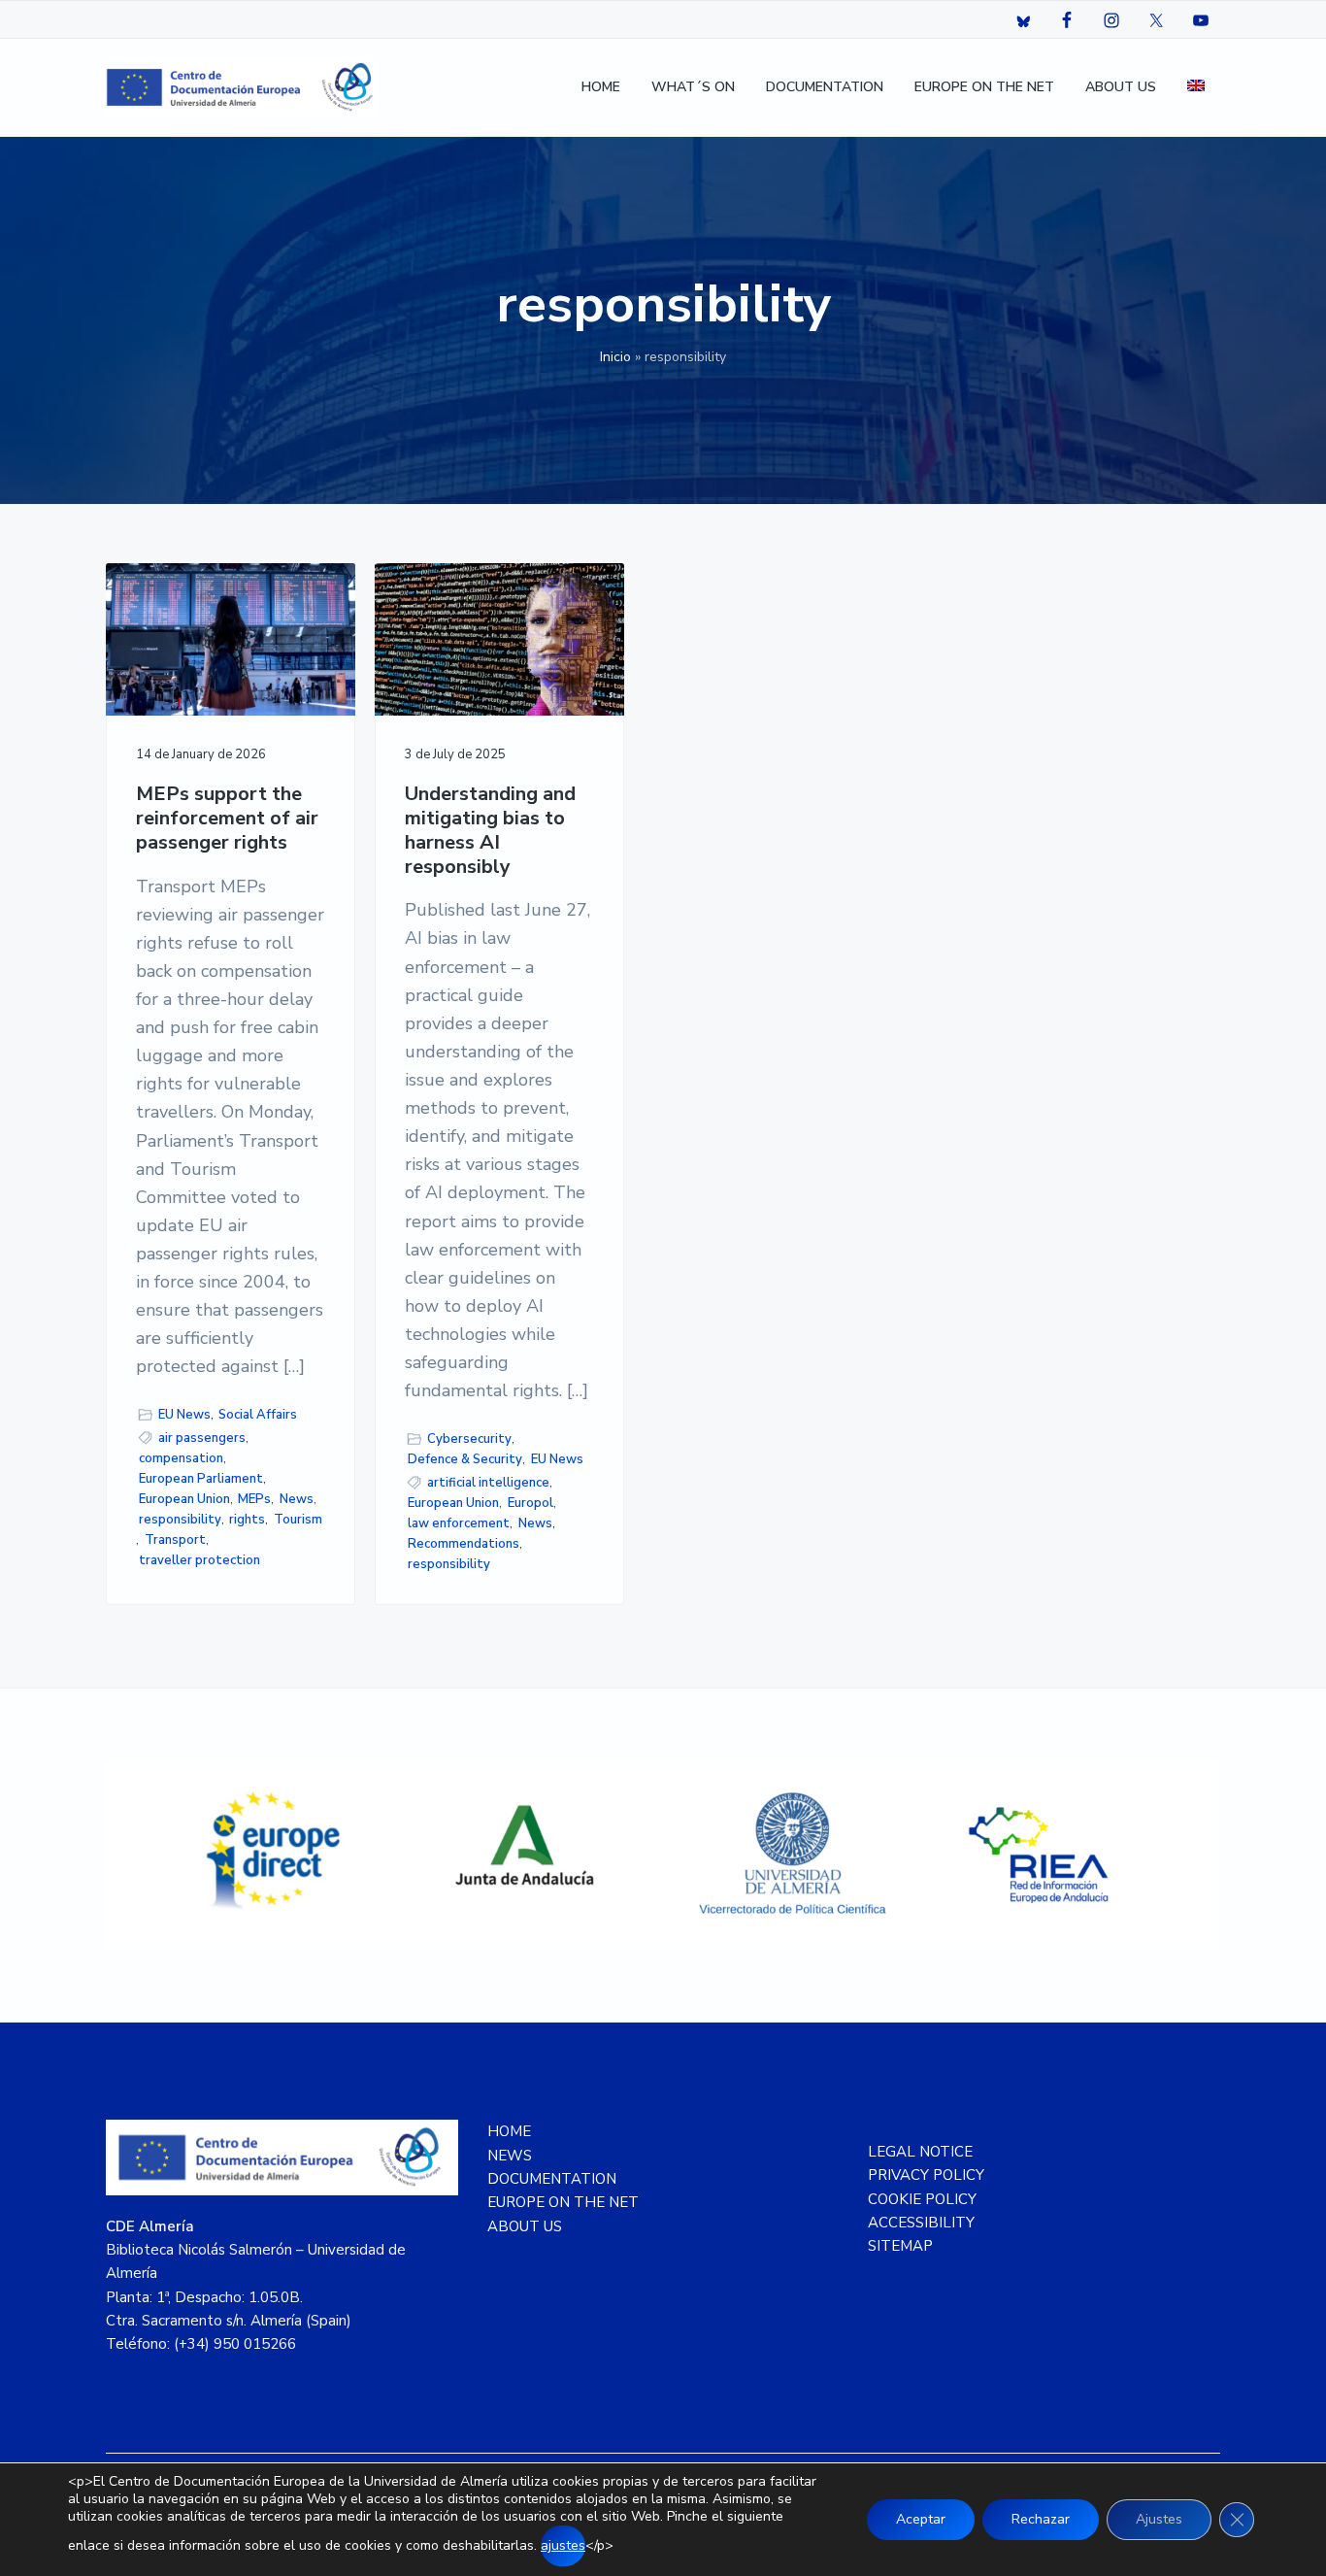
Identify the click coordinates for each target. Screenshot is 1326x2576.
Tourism (298, 1520)
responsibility (180, 1520)
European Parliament (201, 1479)
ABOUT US (525, 2226)
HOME (509, 2131)
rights (247, 1520)
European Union (184, 1499)
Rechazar (1041, 2519)
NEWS (510, 2156)
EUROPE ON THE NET (563, 2202)
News (297, 1499)
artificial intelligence (488, 1483)
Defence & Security (465, 1459)
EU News (184, 1415)
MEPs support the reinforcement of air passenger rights (227, 819)
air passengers (202, 1438)
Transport (175, 1540)
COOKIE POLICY (922, 2199)
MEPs (254, 1499)
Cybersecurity (469, 1439)
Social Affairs (258, 1415)
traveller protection (199, 1560)
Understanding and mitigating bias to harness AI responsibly (490, 831)
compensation (181, 1458)
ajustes (563, 2545)
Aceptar (921, 2519)
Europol (530, 1503)
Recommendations (464, 1544)
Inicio (615, 357)
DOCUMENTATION (552, 2179)
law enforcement (459, 1523)
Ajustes (1159, 2519)
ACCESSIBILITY (921, 2223)
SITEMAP (900, 2246)
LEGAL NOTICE (920, 2152)
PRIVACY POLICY (926, 2175)
